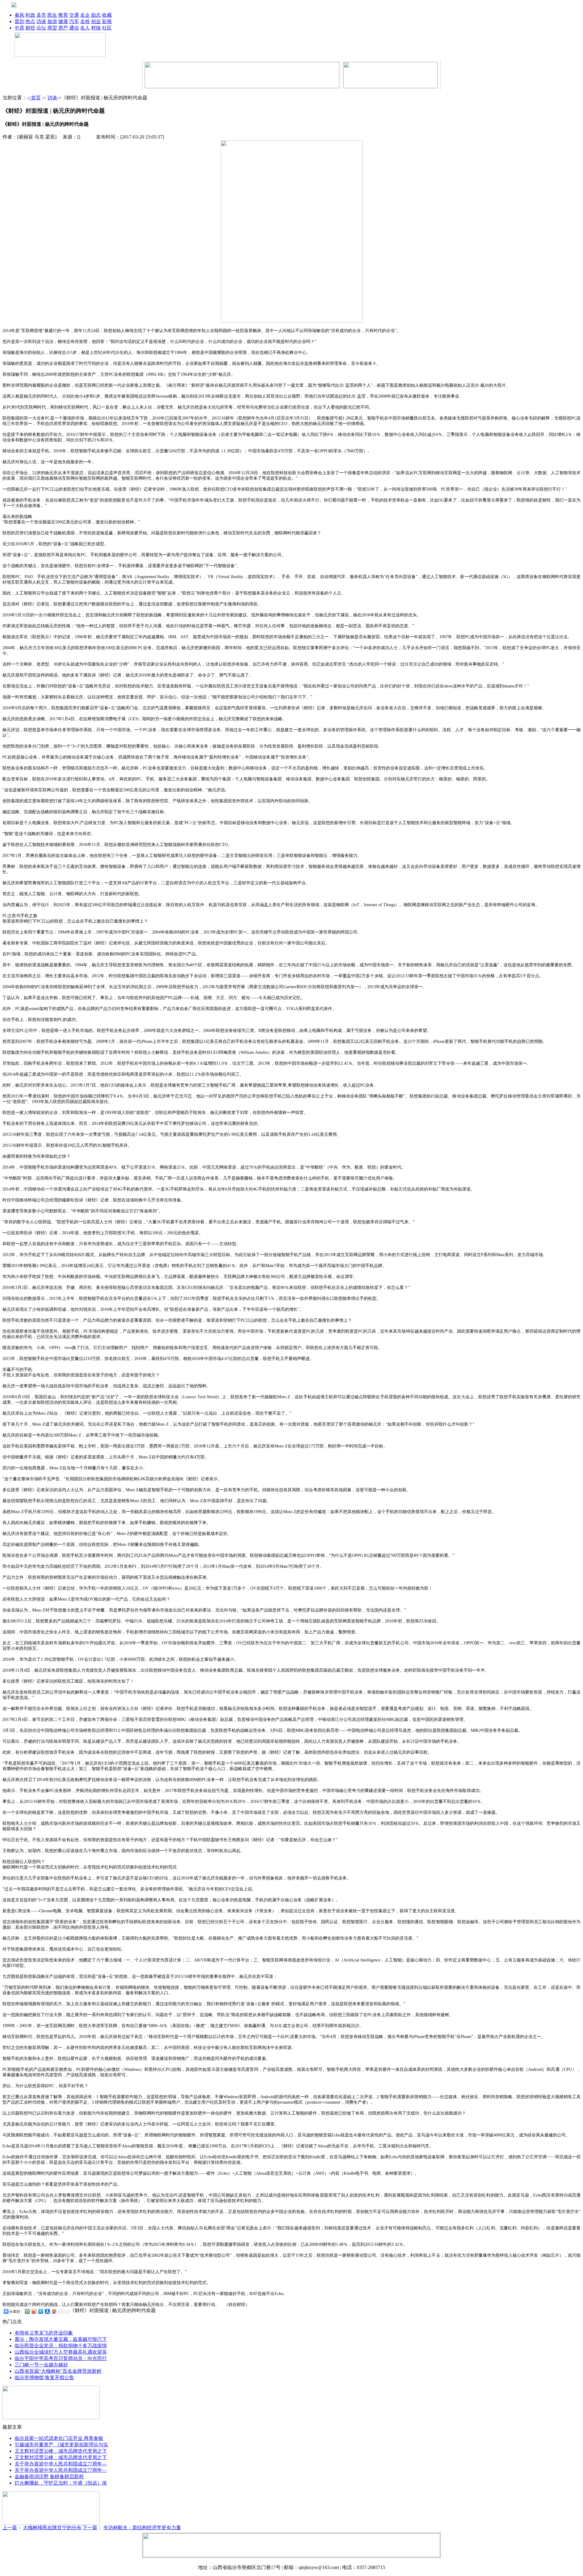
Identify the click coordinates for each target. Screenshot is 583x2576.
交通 (74, 15)
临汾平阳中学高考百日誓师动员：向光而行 (61, 2358)
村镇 (96, 28)
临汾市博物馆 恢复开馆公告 (44, 2377)
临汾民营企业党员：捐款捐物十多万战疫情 (61, 2346)
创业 (96, 21)
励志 (96, 15)
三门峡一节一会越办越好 (41, 2365)
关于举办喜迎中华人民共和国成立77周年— (61, 2464)
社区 (107, 28)
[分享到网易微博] (54, 2311)
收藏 (107, 15)
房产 (63, 28)
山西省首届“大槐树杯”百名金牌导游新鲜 (58, 2371)
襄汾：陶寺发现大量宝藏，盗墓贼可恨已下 (61, 2339)
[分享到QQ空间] (27, 2311)
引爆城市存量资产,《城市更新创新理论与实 (61, 2445)
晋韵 (19, 21)
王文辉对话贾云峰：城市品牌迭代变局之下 (61, 2451)
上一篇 (10, 2528)
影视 (107, 21)
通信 (74, 28)
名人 (85, 28)
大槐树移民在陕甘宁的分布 (52, 2528)
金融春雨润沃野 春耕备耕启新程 (49, 2477)
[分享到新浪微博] (34, 2311)
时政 (30, 15)
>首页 (34, 98)
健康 (63, 21)
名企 (85, 15)
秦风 (19, 15)
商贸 (52, 28)
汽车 (74, 21)
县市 (41, 15)
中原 (19, 28)
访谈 (41, 21)
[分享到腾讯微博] (40, 2311)
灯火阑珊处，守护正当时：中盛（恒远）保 (61, 2483)
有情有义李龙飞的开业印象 (44, 2333)
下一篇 (90, 2528)
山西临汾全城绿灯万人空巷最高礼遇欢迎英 (61, 2352)
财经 (30, 28)
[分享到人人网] (47, 2311)
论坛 (41, 28)
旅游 (52, 21)
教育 (63, 15)
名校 (85, 21)
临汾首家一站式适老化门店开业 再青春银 (59, 2438)
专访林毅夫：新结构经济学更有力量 (142, 2528)
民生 (52, 15)
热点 (30, 21)
